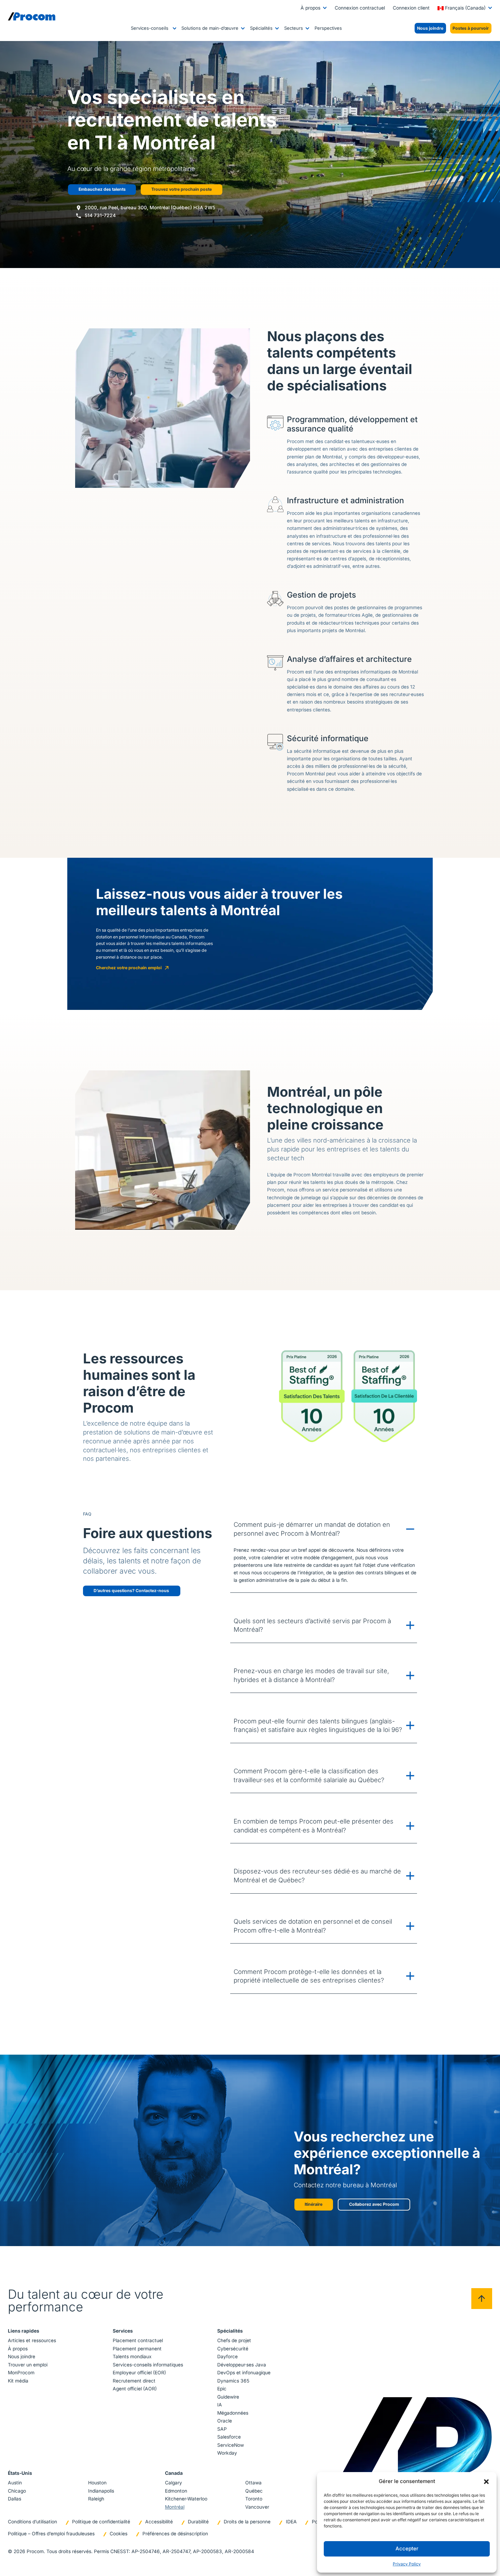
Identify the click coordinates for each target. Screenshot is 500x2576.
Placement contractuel (138, 2340)
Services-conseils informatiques (148, 2365)
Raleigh (96, 2499)
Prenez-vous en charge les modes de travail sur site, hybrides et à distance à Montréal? (311, 1675)
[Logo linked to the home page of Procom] (32, 16)
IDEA (291, 2522)
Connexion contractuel (360, 8)
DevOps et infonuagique (244, 2373)
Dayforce (227, 2357)
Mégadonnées (233, 2413)
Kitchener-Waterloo (186, 2499)
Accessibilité (159, 2522)
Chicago (17, 2491)
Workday (227, 2453)
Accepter (407, 2548)
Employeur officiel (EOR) (139, 2373)
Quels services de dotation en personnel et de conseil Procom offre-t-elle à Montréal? (313, 1926)
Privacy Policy (407, 2564)
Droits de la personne (247, 2522)
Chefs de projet (234, 2340)
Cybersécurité (233, 2349)
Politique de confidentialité (101, 2522)
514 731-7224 (100, 215)
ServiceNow (231, 2445)
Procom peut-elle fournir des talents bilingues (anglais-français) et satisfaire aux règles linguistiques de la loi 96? (318, 1725)
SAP (222, 2429)
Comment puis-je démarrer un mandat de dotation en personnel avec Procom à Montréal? (312, 1529)
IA (220, 2405)
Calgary (173, 2483)
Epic (222, 2389)
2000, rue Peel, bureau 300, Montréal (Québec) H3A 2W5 (150, 208)
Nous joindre (22, 2357)
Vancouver (257, 2507)
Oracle (225, 2421)
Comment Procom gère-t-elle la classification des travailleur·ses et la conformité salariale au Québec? (309, 1775)
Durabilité (198, 2522)
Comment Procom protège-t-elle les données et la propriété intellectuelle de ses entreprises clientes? (309, 1976)
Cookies (119, 2534)
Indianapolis (101, 2491)
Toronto (254, 2499)
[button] (486, 2481)
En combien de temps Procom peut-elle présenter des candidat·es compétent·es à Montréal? (314, 1826)
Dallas (15, 2499)
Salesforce (229, 2437)
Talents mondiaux (132, 2357)
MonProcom (21, 2373)
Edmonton (176, 2491)
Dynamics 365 (233, 2381)
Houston (97, 2483)
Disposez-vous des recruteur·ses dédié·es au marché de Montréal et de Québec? (317, 1876)
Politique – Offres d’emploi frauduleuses (51, 2534)
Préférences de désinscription (175, 2534)
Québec (254, 2491)
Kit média (18, 2381)
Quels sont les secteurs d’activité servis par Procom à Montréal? (312, 1625)
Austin (15, 2483)
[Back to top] (482, 2299)
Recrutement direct (134, 2381)
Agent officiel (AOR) (135, 2389)
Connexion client (411, 8)
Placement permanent (137, 2349)
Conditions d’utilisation (32, 2522)
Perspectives (328, 28)
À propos (310, 8)
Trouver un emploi (28, 2365)
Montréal (175, 2507)
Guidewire (228, 2397)
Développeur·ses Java (242, 2365)
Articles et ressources (32, 2340)
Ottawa (253, 2483)
